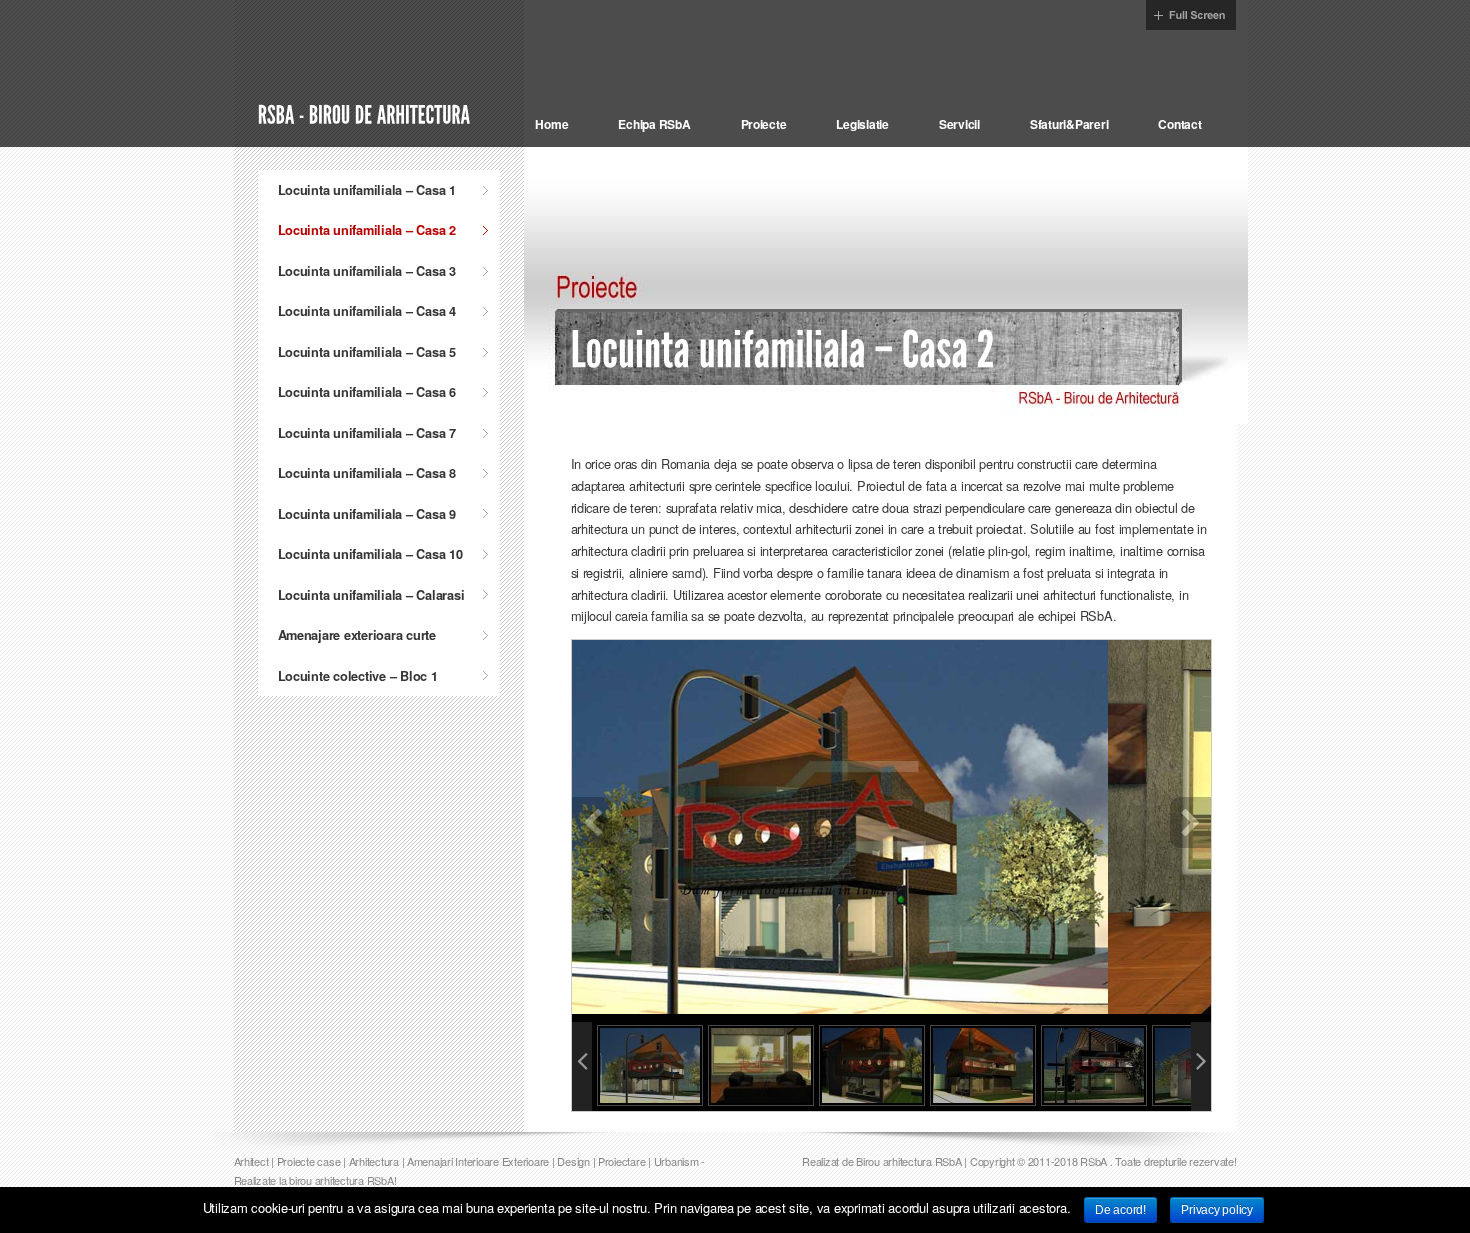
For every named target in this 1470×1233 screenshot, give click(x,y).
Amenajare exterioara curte (357, 635)
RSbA (1093, 1161)
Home (551, 124)
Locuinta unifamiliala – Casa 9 (367, 514)
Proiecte (764, 124)
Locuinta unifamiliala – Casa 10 (370, 554)
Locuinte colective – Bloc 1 (358, 676)
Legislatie (862, 124)
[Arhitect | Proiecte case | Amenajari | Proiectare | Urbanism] (366, 113)
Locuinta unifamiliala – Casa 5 (367, 352)
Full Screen (1191, 15)
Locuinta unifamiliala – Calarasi (371, 595)
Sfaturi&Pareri (1069, 124)
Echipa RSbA (654, 124)
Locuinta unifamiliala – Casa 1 (367, 190)
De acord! (1120, 1210)
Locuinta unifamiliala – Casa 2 (367, 230)
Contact (1179, 124)
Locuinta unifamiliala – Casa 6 (367, 392)
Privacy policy (1216, 1210)
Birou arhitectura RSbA (908, 1161)
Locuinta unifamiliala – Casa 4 (367, 311)
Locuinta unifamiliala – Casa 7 (367, 433)
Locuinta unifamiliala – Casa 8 (367, 473)
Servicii (959, 124)
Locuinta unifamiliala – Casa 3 (367, 271)
